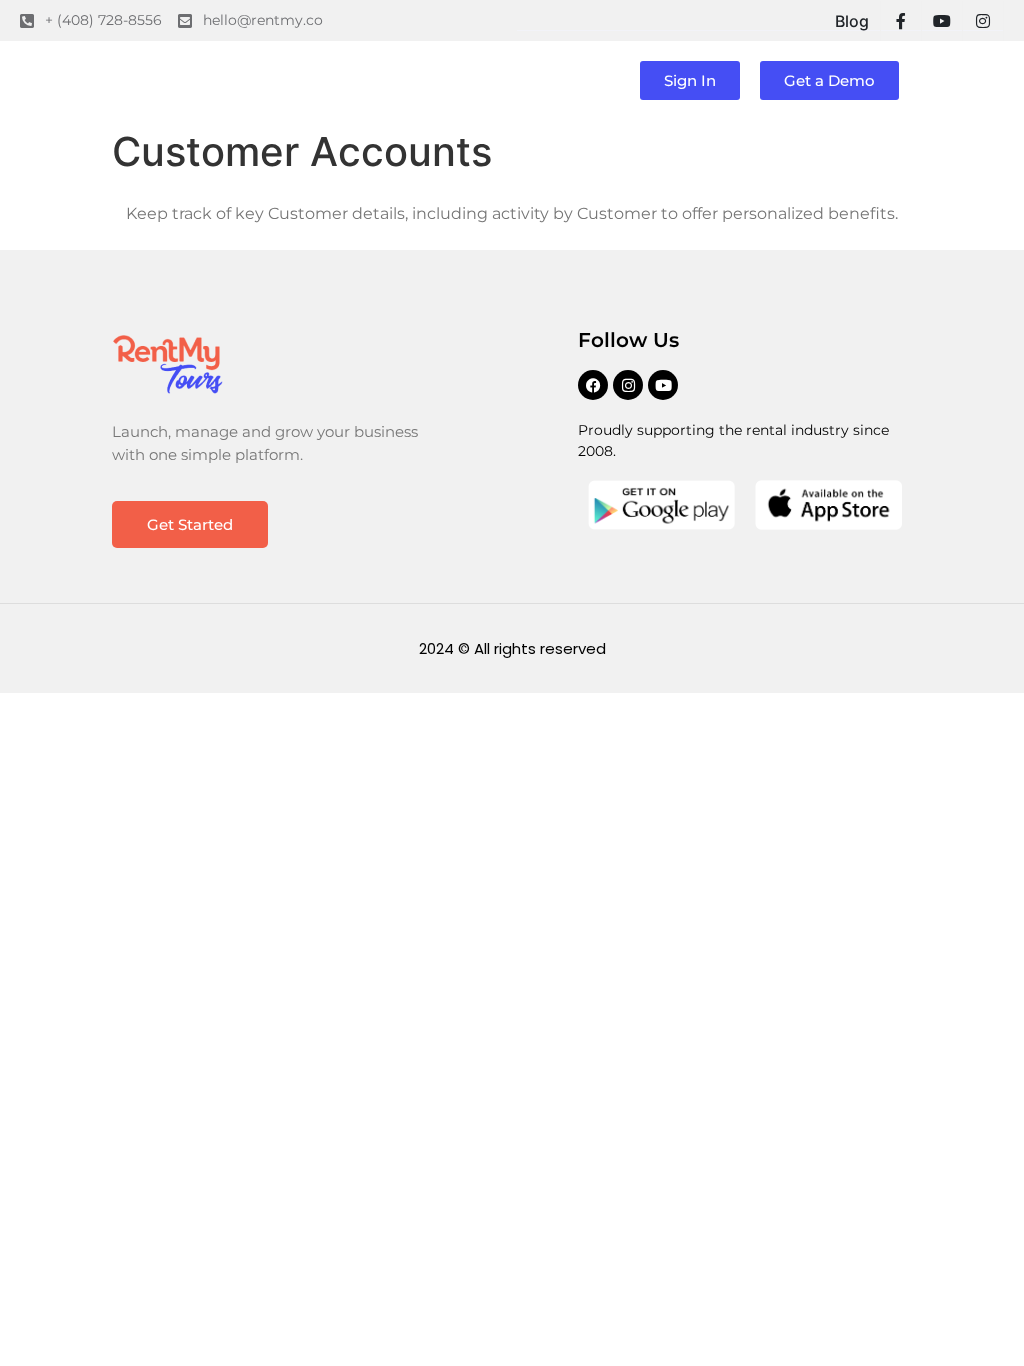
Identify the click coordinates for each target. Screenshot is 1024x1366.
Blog (852, 21)
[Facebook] (593, 385)
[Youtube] (663, 385)
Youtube (942, 21)
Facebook (901, 21)
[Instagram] (628, 385)
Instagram (983, 21)
